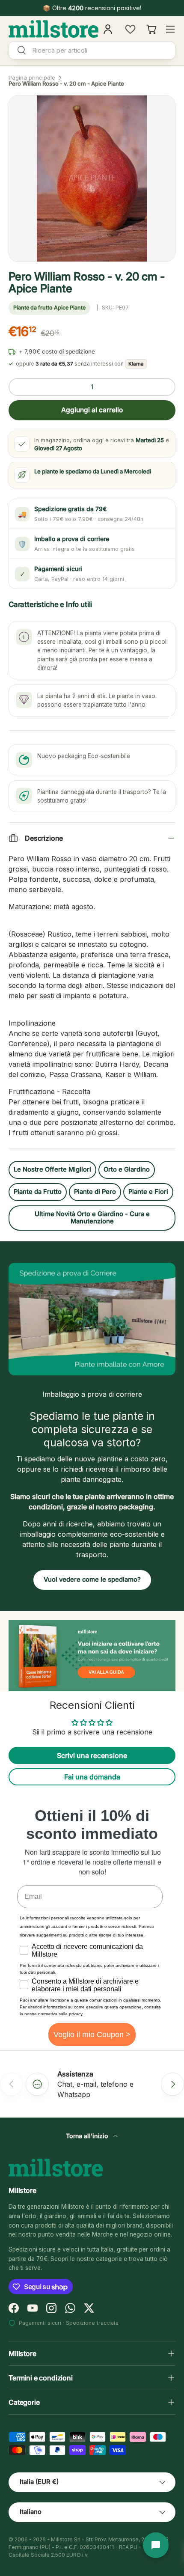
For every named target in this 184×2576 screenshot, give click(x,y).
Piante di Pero (95, 1192)
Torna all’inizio (88, 2136)
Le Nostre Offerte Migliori (52, 1169)
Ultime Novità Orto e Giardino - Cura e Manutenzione (92, 1218)
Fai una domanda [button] (92, 1777)
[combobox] (92, 50)
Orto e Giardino (127, 1169)
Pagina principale (32, 78)
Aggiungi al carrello (92, 410)
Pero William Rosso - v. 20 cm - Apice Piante (66, 84)
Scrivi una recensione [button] (92, 1755)
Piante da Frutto (38, 1192)
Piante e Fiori (148, 1192)
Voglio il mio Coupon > (92, 2035)
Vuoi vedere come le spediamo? (92, 1580)
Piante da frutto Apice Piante (49, 308)
